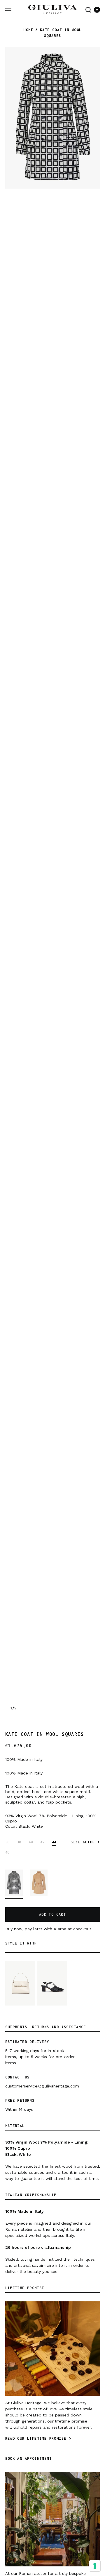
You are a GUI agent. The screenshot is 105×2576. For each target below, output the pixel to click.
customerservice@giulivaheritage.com (42, 2086)
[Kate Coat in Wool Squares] (14, 1884)
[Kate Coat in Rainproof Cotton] (39, 1884)
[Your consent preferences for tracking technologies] (95, 2566)
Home (28, 30)
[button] (89, 10)
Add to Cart (52, 1914)
